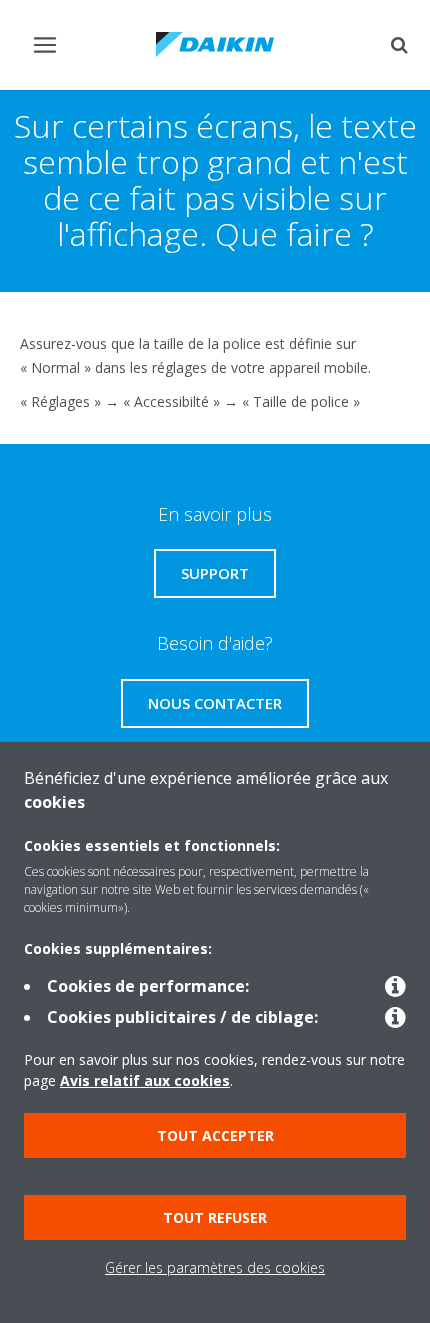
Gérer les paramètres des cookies (215, 1267)
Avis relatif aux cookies (145, 1080)
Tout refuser (215, 1217)
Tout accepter (215, 1135)
